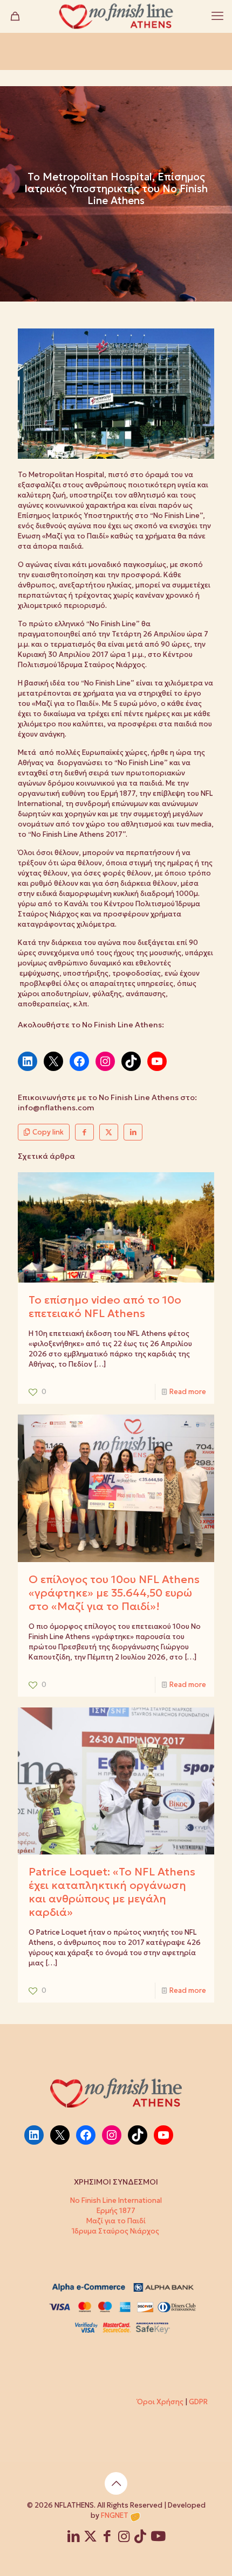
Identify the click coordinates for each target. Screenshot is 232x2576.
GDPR (198, 2402)
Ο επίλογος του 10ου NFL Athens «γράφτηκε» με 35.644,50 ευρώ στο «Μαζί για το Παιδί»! (114, 1593)
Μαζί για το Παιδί (116, 2221)
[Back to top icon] (116, 2483)
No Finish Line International (116, 2200)
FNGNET (115, 2515)
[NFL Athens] (116, 16)
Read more (188, 1392)
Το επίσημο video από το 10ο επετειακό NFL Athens (105, 1307)
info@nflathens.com (56, 1108)
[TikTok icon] (141, 2538)
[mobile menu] (217, 16)
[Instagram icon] (124, 2538)
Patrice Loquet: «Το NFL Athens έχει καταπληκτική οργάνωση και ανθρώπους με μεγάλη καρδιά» (112, 1892)
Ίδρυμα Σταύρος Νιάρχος (116, 2231)
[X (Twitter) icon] (90, 2538)
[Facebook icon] (107, 2538)
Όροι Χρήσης (160, 2402)
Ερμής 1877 (116, 2211)
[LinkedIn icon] (74, 2538)
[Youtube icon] (158, 2538)
